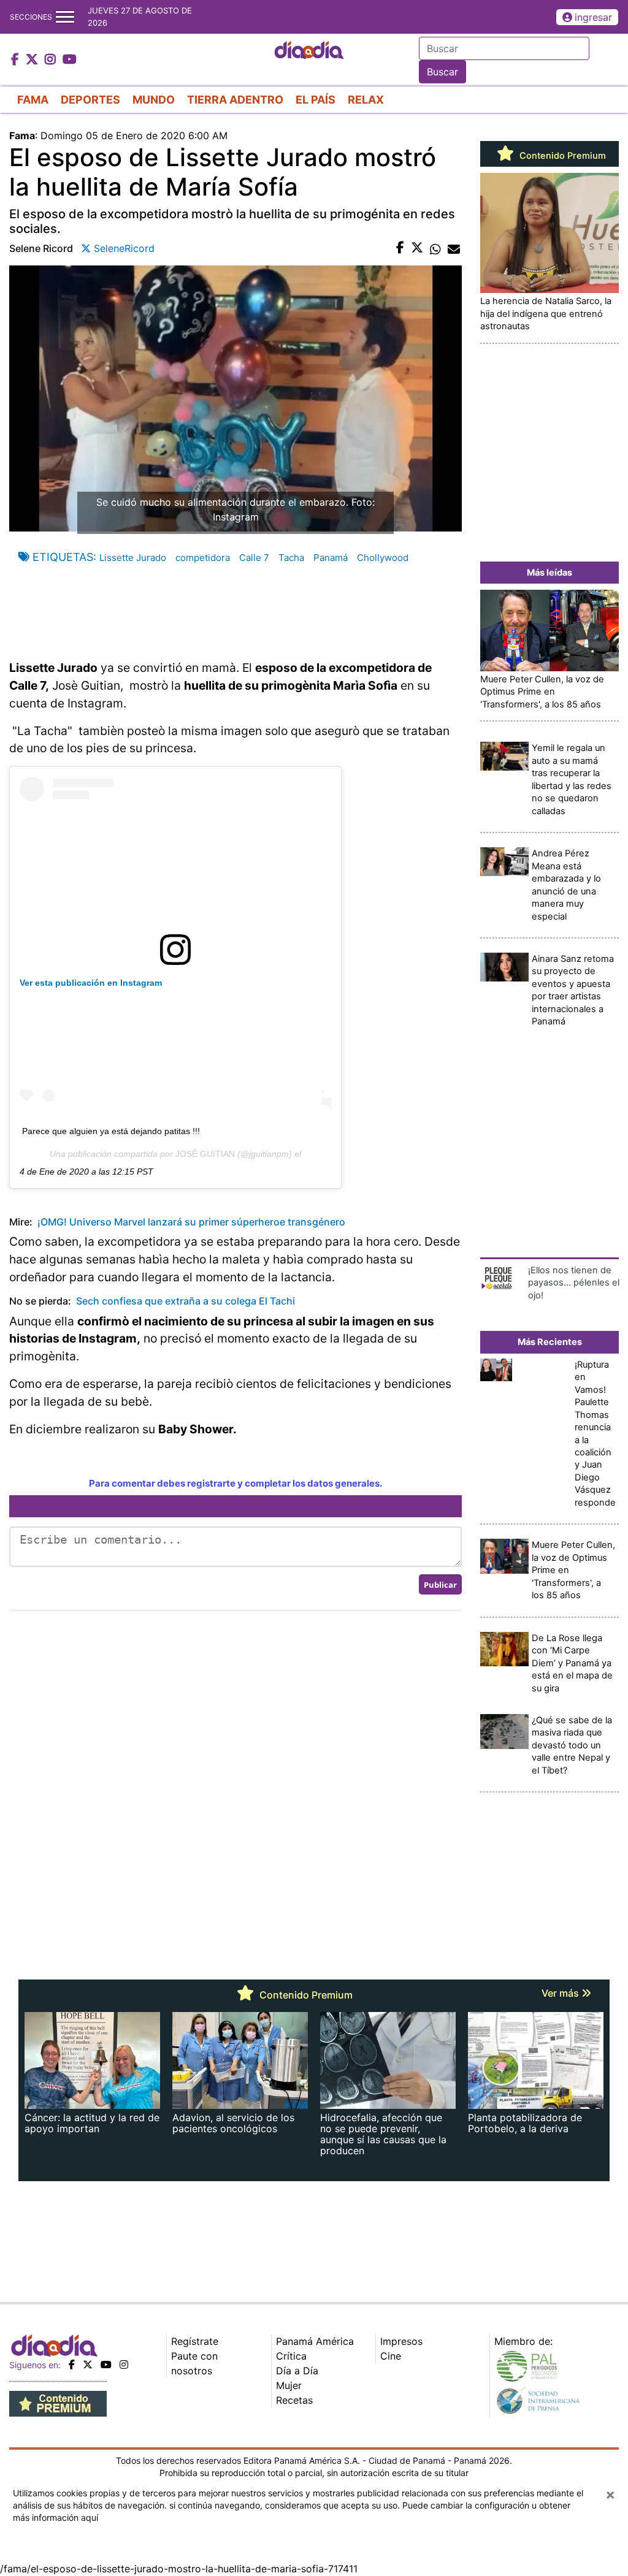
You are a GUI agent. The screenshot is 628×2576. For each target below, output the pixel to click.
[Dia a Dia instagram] (52, 60)
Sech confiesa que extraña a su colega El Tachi (186, 1301)
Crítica (291, 2356)
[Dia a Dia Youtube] (70, 60)
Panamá (331, 558)
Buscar (442, 72)
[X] (88, 2365)
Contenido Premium (561, 156)
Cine (391, 2356)
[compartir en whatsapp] (435, 248)
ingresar (593, 17)
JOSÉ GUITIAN (205, 1154)
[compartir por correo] (454, 248)
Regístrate (195, 2341)
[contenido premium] (58, 2403)
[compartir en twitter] (417, 248)
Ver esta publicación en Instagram (91, 983)
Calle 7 (254, 558)
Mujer (289, 2385)
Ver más (561, 1993)
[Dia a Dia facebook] (17, 60)
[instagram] (124, 2365)
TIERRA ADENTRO (235, 100)
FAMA (33, 100)
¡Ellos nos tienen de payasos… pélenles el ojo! (574, 1283)
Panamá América (315, 2341)
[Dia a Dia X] (33, 60)
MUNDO (154, 100)
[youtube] (106, 2365)
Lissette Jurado (133, 558)
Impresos (401, 2341)
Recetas (294, 2400)
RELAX (366, 100)
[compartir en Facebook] (400, 248)
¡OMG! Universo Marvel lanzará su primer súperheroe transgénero (190, 1222)
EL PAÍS (316, 100)
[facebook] (72, 2365)
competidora (203, 558)
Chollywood (383, 558)
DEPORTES (90, 100)
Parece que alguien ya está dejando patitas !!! (111, 1131)
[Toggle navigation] (65, 17)
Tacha (291, 558)
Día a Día (297, 2371)
